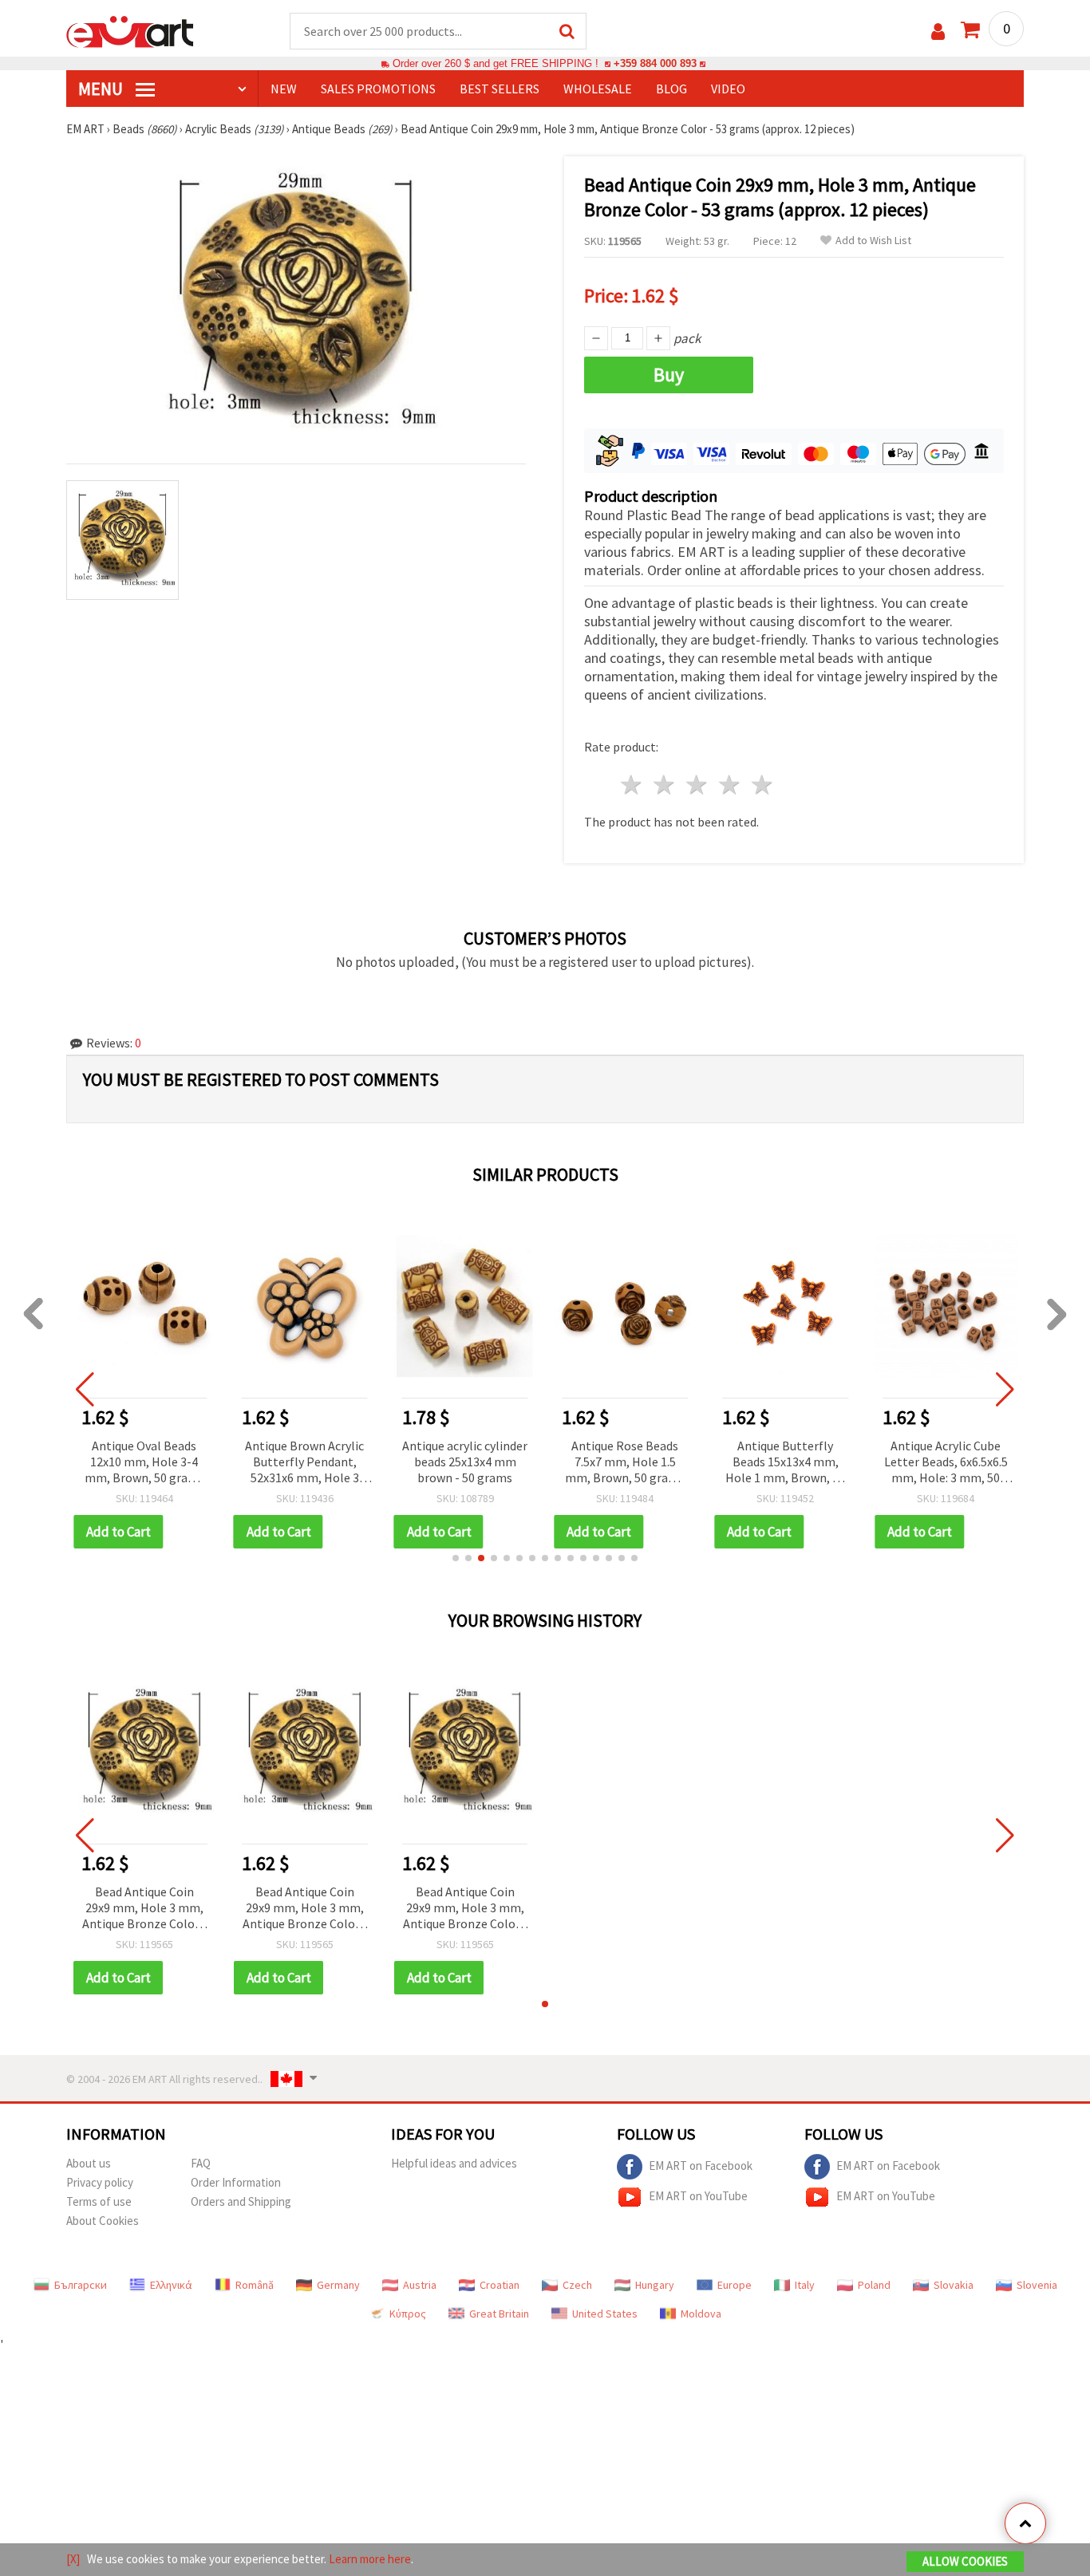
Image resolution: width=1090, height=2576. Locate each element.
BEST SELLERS (500, 89)
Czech (577, 2285)
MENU (102, 89)
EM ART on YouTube (698, 2196)
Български (81, 2285)
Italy (805, 2285)
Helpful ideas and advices (454, 2163)
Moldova (701, 2314)
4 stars (730, 785)
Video (728, 89)
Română (255, 2285)
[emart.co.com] (130, 30)
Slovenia (1037, 2285)
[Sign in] (938, 32)
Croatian (500, 2285)
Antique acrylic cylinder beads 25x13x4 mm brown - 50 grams (465, 1462)
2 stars (665, 785)
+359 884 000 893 (655, 63)
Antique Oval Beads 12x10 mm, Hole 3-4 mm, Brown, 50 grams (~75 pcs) (144, 1463)
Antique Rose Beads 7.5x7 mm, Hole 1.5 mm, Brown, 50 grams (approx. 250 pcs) (625, 1463)
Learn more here (370, 2559)
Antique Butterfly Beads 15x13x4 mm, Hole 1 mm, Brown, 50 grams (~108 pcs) (785, 1463)
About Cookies (103, 2221)
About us (89, 2163)
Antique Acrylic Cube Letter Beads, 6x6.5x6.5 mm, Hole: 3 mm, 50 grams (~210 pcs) (946, 1463)
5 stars (762, 785)
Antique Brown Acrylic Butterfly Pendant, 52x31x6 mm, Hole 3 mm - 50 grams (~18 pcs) (304, 1463)
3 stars (698, 785)
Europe (735, 2285)
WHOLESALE (598, 89)
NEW (284, 89)
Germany (338, 2285)
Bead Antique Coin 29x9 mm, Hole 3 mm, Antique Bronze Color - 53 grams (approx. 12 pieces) (144, 1909)
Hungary (655, 2285)
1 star (632, 785)
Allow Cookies (965, 2561)
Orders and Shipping (241, 2201)
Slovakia (954, 2285)
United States (605, 2314)
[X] (73, 2559)
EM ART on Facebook (701, 2166)
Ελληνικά (171, 2285)
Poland (874, 2285)
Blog (671, 89)
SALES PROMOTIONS (378, 89)
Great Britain (499, 2314)
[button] (456, 1558)
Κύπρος (408, 2314)
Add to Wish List (873, 241)
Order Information (236, 2182)
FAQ (201, 2163)
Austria (420, 2285)
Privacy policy (100, 2182)
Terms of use (99, 2201)
